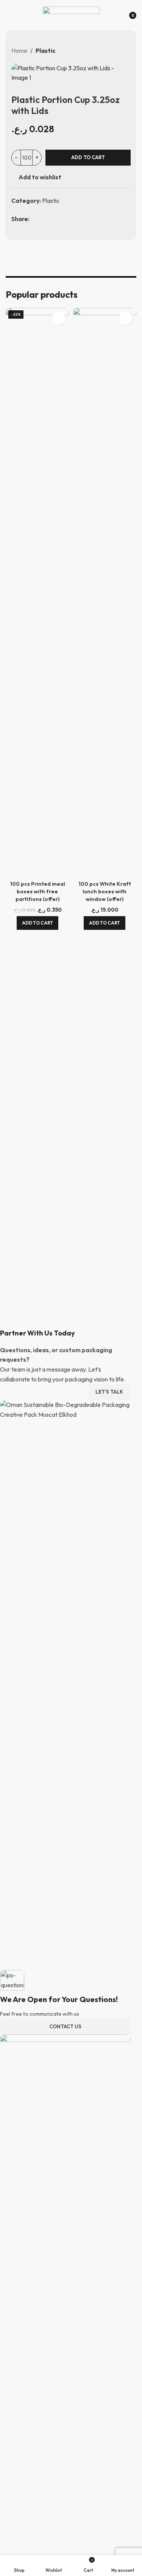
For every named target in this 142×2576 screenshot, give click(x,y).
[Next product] (126, 51)
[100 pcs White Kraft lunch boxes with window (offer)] (105, 593)
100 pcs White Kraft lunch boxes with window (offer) (105, 891)
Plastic (45, 51)
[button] (37, 923)
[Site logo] (71, 14)
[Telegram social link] (73, 219)
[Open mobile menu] (9, 15)
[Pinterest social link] (54, 219)
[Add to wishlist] (59, 318)
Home (19, 51)
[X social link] (44, 219)
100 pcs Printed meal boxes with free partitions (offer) (37, 891)
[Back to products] (117, 51)
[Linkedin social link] (63, 219)
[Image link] (65, 2318)
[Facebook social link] (34, 219)
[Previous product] (108, 51)
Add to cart (88, 157)
